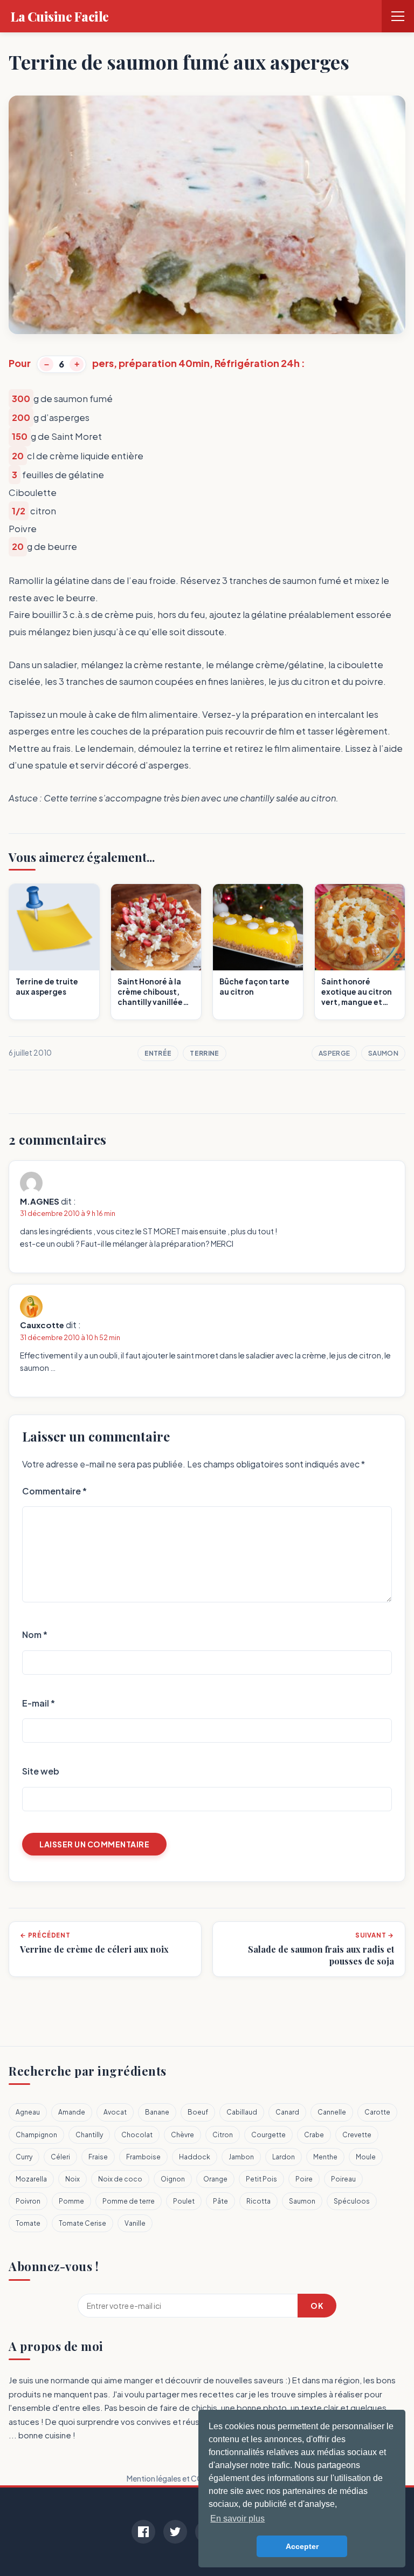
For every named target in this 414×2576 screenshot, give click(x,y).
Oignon (173, 2179)
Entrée (158, 1053)
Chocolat (137, 2135)
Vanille (135, 2223)
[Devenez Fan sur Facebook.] (143, 2532)
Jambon (241, 2157)
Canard (287, 2112)
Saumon (383, 1053)
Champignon (36, 2135)
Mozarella (31, 2179)
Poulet (184, 2201)
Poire (304, 2179)
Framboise (143, 2157)
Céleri (60, 2157)
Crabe (314, 2135)
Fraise (98, 2157)
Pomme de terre (129, 2201)
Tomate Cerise (82, 2223)
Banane (157, 2112)
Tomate (28, 2223)
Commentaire (54, 1491)
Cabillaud (242, 2112)
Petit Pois (261, 2179)
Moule (366, 2157)
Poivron (28, 2201)
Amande (72, 2112)
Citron (223, 2135)
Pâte (220, 2201)
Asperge (334, 1053)
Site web (41, 1771)
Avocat (115, 2112)
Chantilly (89, 2135)
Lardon (284, 2157)
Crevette (357, 2135)
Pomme (71, 2201)
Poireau (343, 2179)
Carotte (377, 2112)
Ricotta (258, 2201)
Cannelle (332, 2112)
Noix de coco (120, 2179)
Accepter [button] (302, 2546)
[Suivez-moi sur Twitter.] (175, 2532)
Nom (35, 1634)
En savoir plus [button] (237, 2519)
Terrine (204, 1053)
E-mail (39, 1703)
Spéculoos (352, 2201)
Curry (24, 2157)
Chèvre (182, 2135)
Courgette (268, 2135)
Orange (215, 2179)
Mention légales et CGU (167, 2478)
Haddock (195, 2157)
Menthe (325, 2157)
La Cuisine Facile (60, 16)
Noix (73, 2179)
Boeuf (198, 2112)
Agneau (28, 2112)
